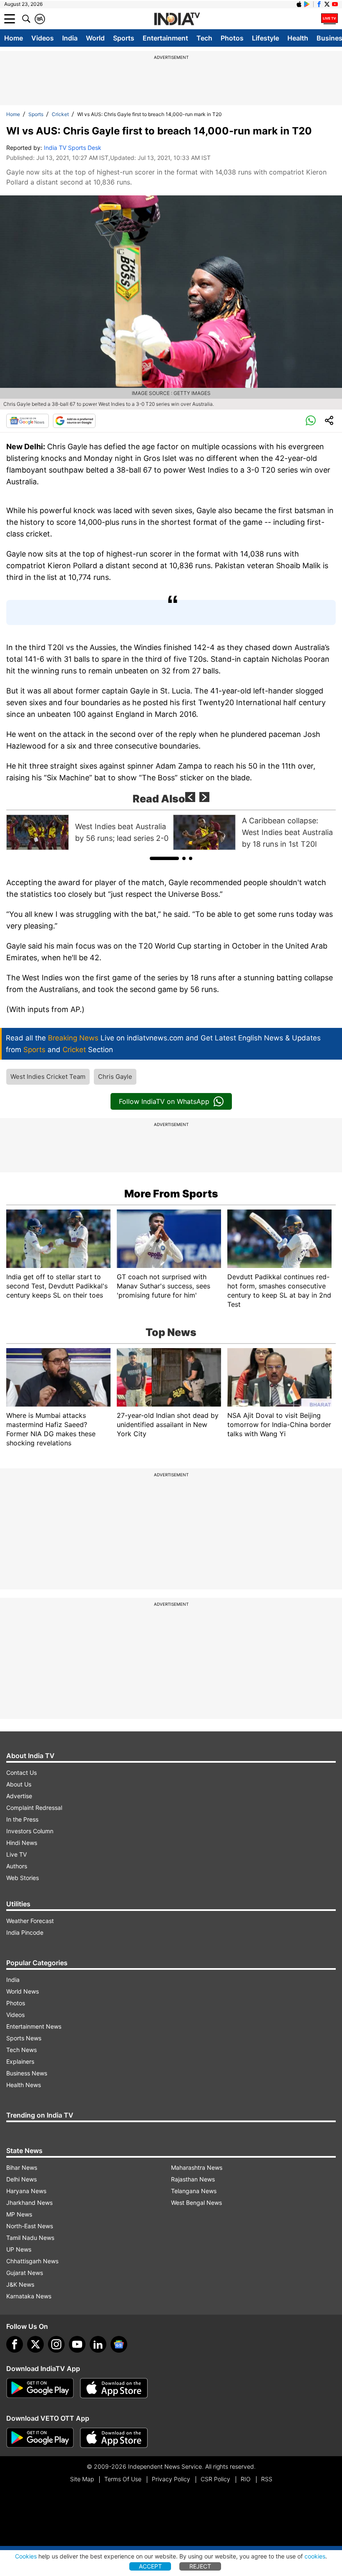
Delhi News (21, 2179)
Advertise (19, 1796)
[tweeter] (35, 2344)
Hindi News (22, 1843)
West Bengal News (196, 2203)
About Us (19, 1784)
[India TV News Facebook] (319, 4)
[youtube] (77, 2344)
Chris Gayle (115, 1077)
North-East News (30, 2226)
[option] (88, 832)
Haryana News (26, 2191)
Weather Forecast (30, 1921)
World (95, 38)
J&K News (20, 2284)
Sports (124, 38)
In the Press (22, 1819)
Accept (150, 2566)
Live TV (16, 1854)
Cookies (26, 2556)
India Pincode (25, 1932)
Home (14, 38)
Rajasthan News (193, 2179)
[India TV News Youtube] (335, 4)
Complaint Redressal (34, 1808)
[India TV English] (177, 19)
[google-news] (119, 2344)
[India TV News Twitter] (327, 4)
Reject (200, 2566)
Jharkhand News (29, 2203)
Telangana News (194, 2191)
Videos (43, 38)
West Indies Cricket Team (48, 1077)
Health (298, 38)
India (70, 38)
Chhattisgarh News (32, 2261)
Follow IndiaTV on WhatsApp (164, 1101)
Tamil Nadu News (30, 2238)
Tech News (21, 2050)
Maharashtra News (197, 2167)
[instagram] (56, 2344)
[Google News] (28, 421)
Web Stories (23, 1878)
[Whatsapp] (311, 421)
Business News (27, 2073)
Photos (232, 38)
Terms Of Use (123, 2479)
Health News (24, 2085)
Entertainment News (34, 2026)
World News (23, 1991)
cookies (315, 2556)
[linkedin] (98, 2344)
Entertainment (165, 38)
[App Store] (114, 2388)
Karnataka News (29, 2296)
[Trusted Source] (74, 421)
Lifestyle (265, 38)
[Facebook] (15, 2344)
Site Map (82, 2479)
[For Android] (40, 2438)
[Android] (307, 4)
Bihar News (22, 2167)
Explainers (20, 2061)
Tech (204, 38)
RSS (267, 2479)
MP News (19, 2214)
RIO (246, 2479)
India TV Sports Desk (73, 148)
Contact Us (21, 1773)
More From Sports (171, 1194)
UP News (19, 2249)
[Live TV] (329, 19)
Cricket (60, 114)
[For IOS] (114, 2438)
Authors (17, 1866)
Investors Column (30, 1831)
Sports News (24, 2038)
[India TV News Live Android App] (40, 2388)
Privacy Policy (171, 2479)
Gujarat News (25, 2273)
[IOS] (299, 4)
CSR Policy (215, 2479)
